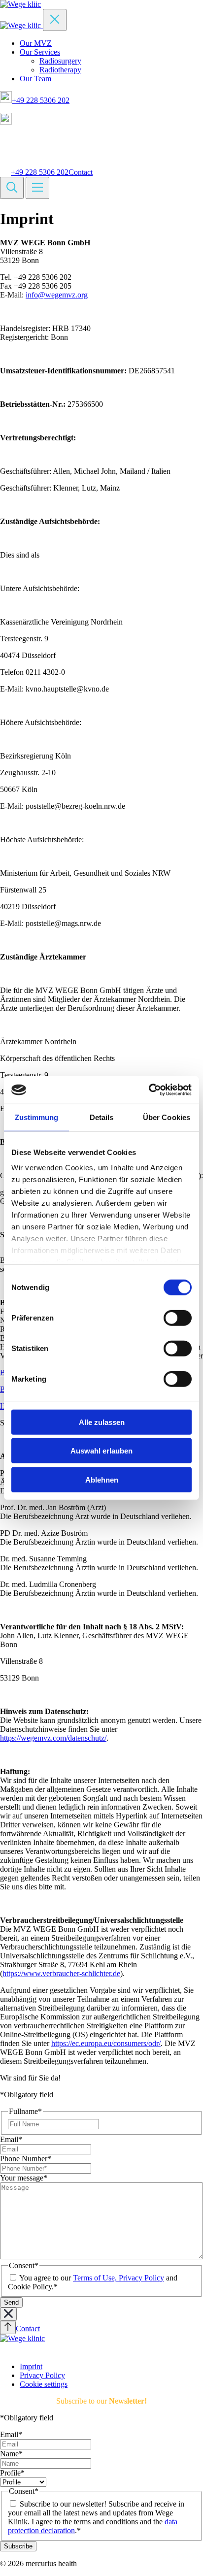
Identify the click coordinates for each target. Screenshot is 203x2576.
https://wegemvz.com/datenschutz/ (53, 1738)
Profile (12, 2473)
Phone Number (26, 2159)
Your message (24, 2178)
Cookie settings (44, 2384)
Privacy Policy (42, 2375)
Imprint (31, 2366)
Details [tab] (102, 1117)
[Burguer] (37, 188)
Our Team (35, 79)
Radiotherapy (60, 70)
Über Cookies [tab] (167, 1117)
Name (11, 2454)
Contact (81, 172)
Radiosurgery (60, 61)
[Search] (12, 188)
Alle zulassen (102, 1422)
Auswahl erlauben (101, 1451)
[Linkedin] (5, 2350)
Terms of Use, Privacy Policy (118, 2278)
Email (11, 2139)
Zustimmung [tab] (37, 1117)
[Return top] (8, 2328)
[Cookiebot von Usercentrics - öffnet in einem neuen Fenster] (149, 1090)
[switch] (178, 1318)
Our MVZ (36, 43)
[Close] (55, 20)
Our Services (40, 52)
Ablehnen (102, 1479)
